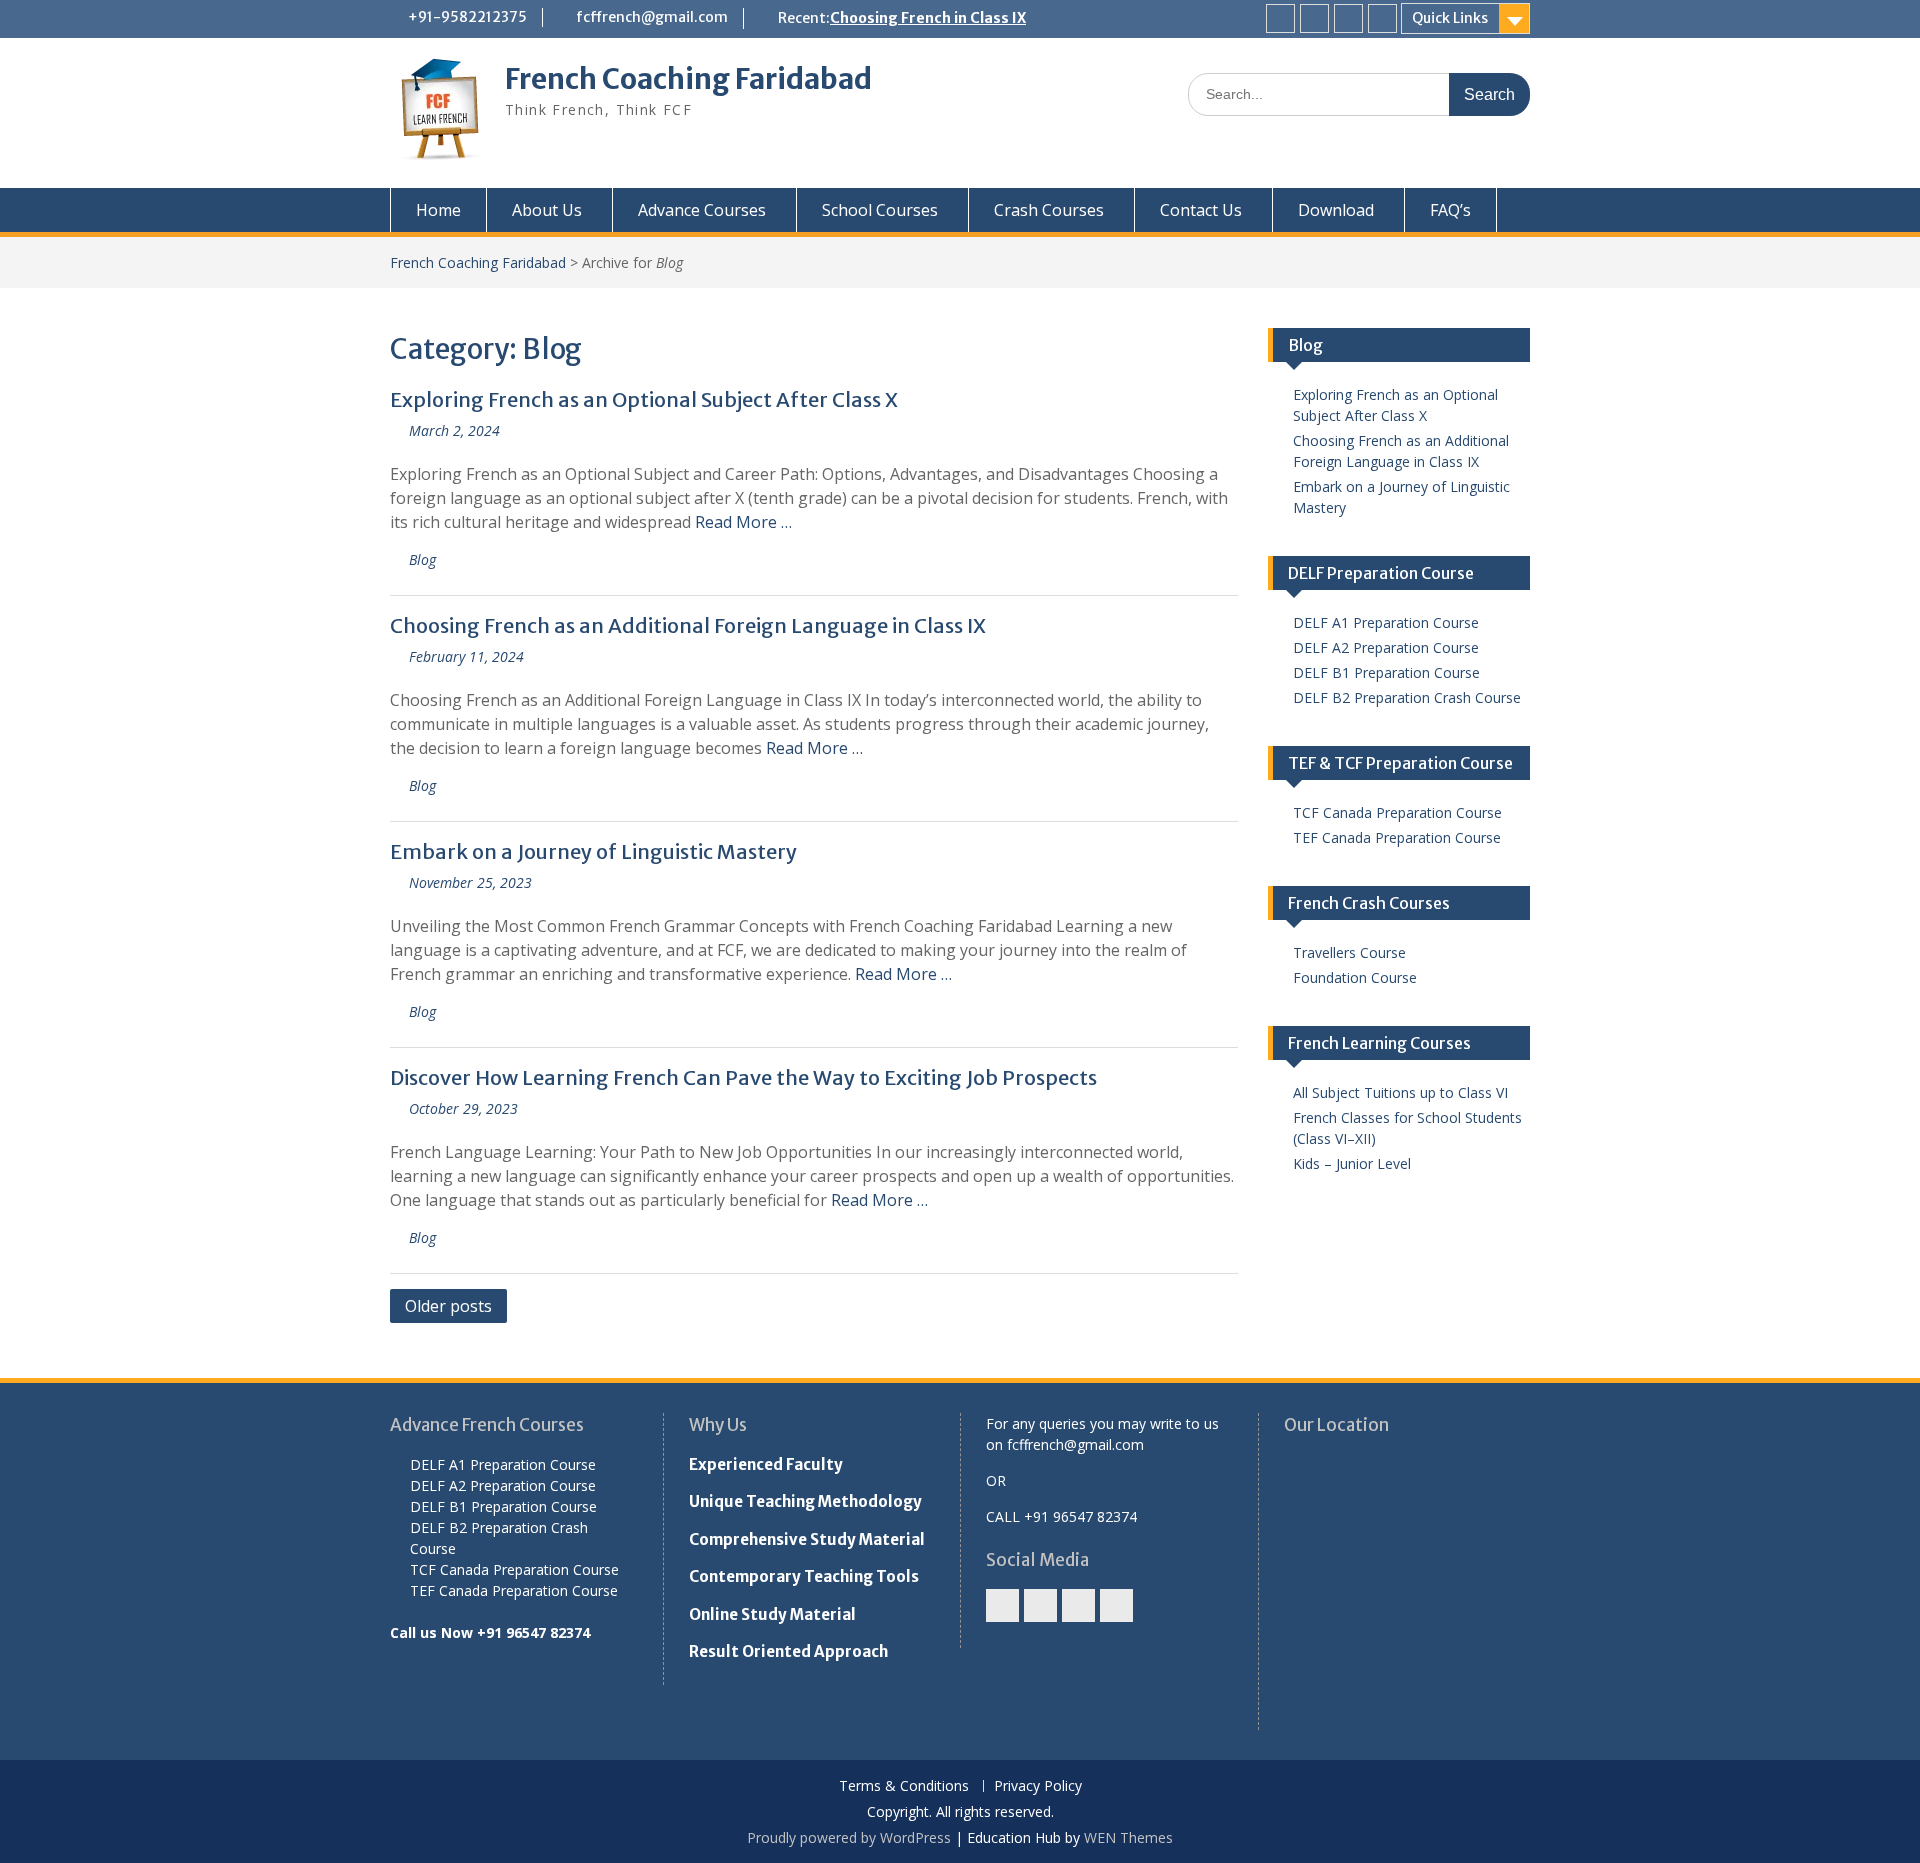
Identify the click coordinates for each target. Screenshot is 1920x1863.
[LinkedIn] (1382, 18)
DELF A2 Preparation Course (1386, 647)
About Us (547, 210)
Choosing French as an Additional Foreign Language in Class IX (688, 625)
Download (1336, 210)
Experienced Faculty (766, 1464)
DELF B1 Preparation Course (1386, 672)
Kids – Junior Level (1352, 1163)
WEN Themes (1128, 1837)
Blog (422, 559)
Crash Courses (1049, 210)
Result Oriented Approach (788, 1651)
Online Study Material (772, 1614)
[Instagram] (1314, 18)
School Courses (880, 210)
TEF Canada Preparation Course (1397, 837)
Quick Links (1450, 18)
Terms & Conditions (904, 1786)
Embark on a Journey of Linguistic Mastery (593, 851)
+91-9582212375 (467, 17)
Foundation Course (1355, 977)
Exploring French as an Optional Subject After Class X (644, 399)
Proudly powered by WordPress (849, 1837)
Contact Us (1201, 210)
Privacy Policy (1038, 1786)
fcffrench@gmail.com (652, 17)
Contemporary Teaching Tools (804, 1576)
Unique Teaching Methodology (805, 1501)
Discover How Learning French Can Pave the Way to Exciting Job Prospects (743, 1077)
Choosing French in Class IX (928, 18)
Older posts (448, 1306)
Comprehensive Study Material (807, 1539)
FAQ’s (1450, 210)
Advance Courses (702, 210)
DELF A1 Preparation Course (1386, 622)
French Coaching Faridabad (688, 79)
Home (438, 210)
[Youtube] (1348, 18)
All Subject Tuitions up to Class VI (1400, 1092)
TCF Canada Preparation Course (1397, 812)
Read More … (743, 522)
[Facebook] (1280, 18)
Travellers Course (1349, 952)
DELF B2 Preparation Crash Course (1407, 697)
